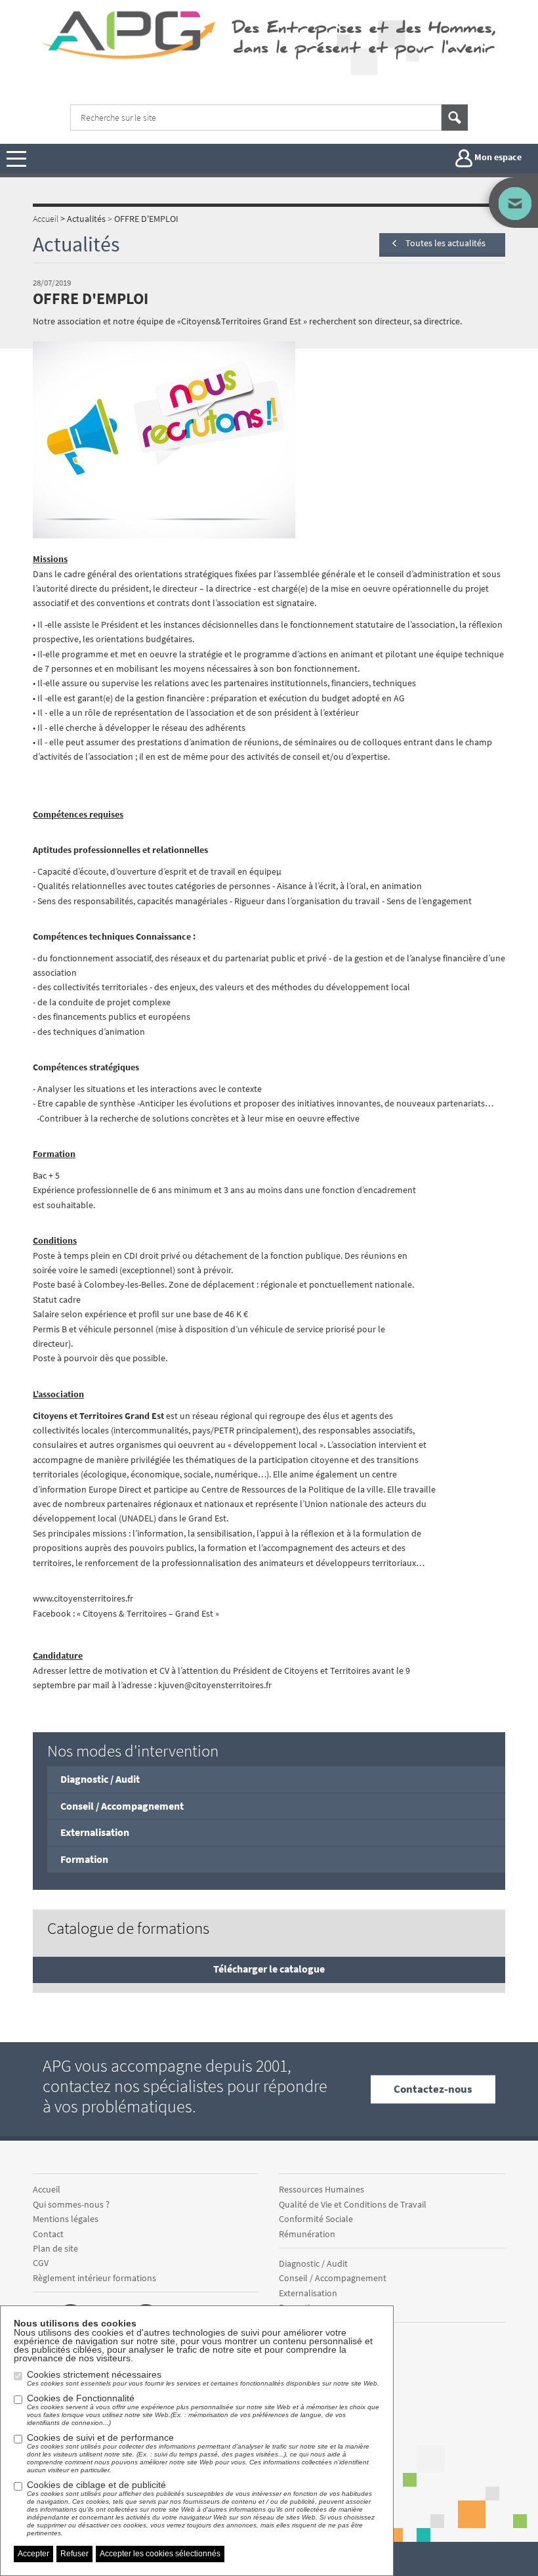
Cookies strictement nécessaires (203, 2378)
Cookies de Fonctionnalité (203, 2410)
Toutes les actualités (445, 243)
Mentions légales (66, 2219)
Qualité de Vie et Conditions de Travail (353, 2204)
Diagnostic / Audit (100, 1779)
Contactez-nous (433, 2089)
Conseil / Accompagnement (122, 1806)
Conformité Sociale (316, 2219)
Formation (84, 1859)
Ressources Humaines (321, 2189)
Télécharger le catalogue (269, 1969)
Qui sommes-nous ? (71, 2204)
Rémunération (307, 2234)
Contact (48, 2234)
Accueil (47, 2189)
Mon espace (497, 158)
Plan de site (55, 2248)
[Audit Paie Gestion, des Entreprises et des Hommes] (132, 34)
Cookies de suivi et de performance (198, 2453)
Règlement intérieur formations (94, 2278)
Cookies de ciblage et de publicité (201, 2508)
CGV (41, 2263)
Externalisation (95, 1832)
